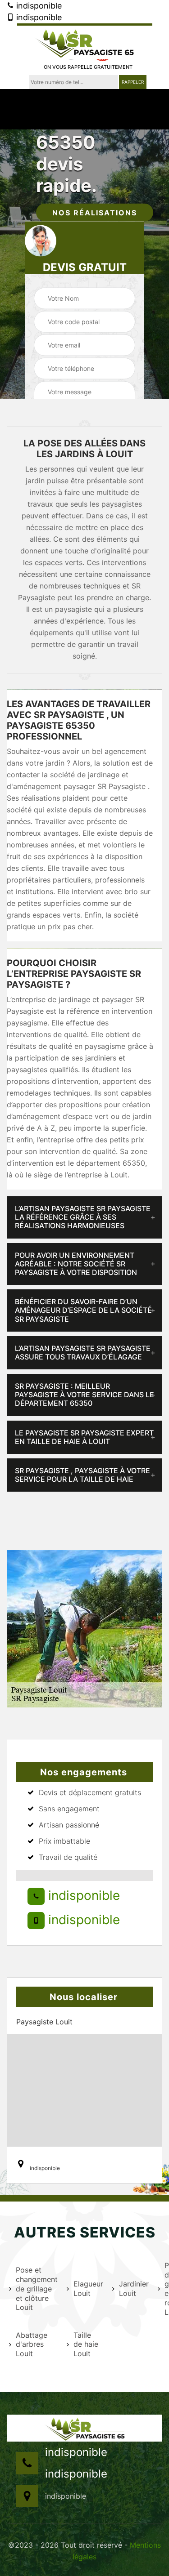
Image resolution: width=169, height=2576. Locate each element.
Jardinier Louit (133, 2289)
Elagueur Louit (87, 2289)
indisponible (38, 6)
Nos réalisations (95, 213)
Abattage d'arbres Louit (32, 2344)
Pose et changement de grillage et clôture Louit (36, 2289)
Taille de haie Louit (86, 2344)
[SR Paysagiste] (85, 41)
